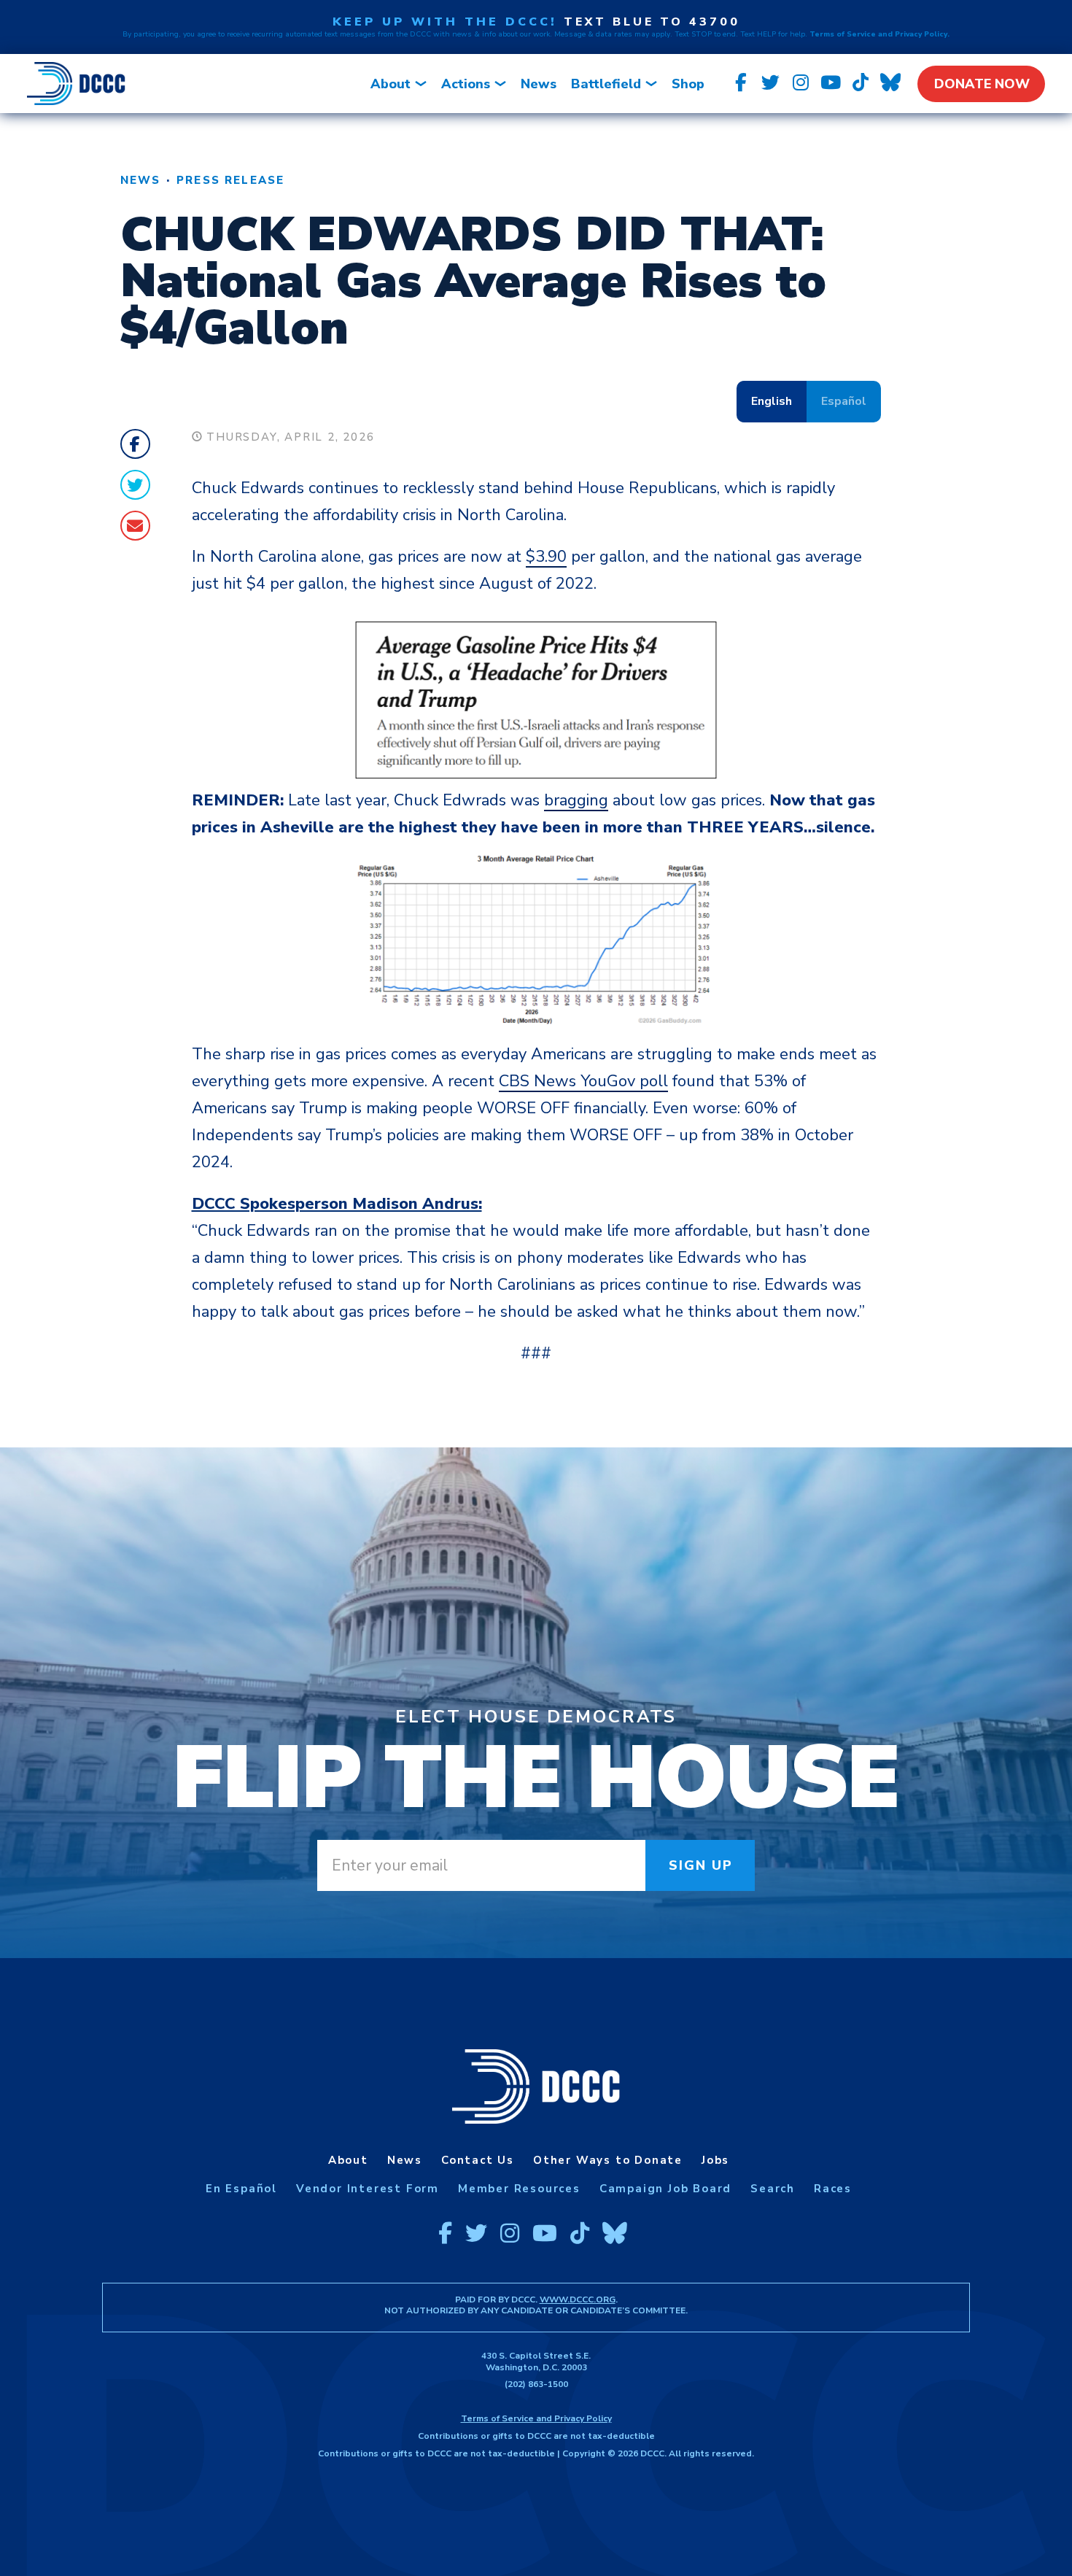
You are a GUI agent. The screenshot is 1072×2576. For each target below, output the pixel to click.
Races (833, 2189)
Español (844, 401)
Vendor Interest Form (368, 2189)
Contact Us (478, 2160)
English (772, 401)
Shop (688, 84)
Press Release (230, 180)
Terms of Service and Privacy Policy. (879, 34)
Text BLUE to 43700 (652, 22)
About (391, 84)
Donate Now (982, 84)
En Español (241, 2189)
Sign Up (701, 1865)
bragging (576, 800)
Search (773, 2189)
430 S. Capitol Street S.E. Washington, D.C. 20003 (536, 2362)
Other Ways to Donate (608, 2160)
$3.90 (546, 557)
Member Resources (519, 2189)
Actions (466, 84)
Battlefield (606, 84)
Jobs (715, 2160)
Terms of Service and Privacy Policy (536, 2418)
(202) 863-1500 (536, 2384)
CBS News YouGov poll (583, 1081)
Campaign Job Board (665, 2189)
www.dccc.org (578, 2300)
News (539, 84)
